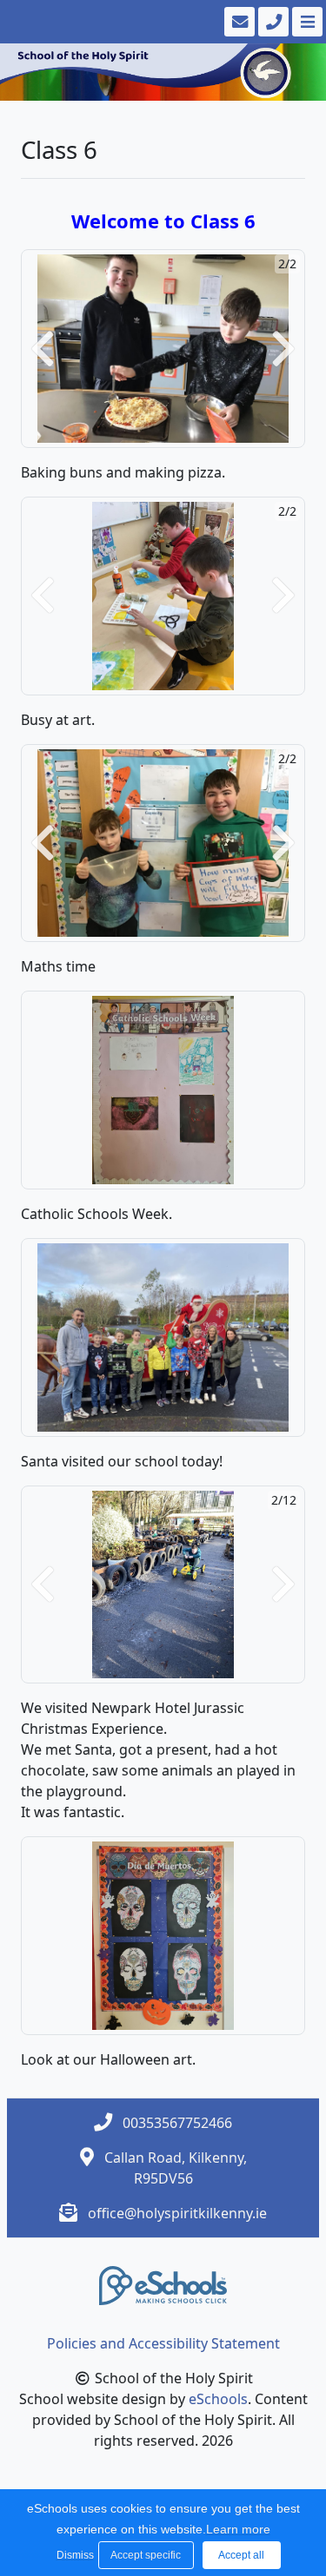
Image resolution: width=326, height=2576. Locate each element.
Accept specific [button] (146, 2555)
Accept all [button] (241, 2555)
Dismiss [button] (73, 2555)
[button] (43, 349)
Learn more (238, 2529)
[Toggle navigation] (306, 22)
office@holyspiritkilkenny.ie (177, 2213)
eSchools (218, 2399)
